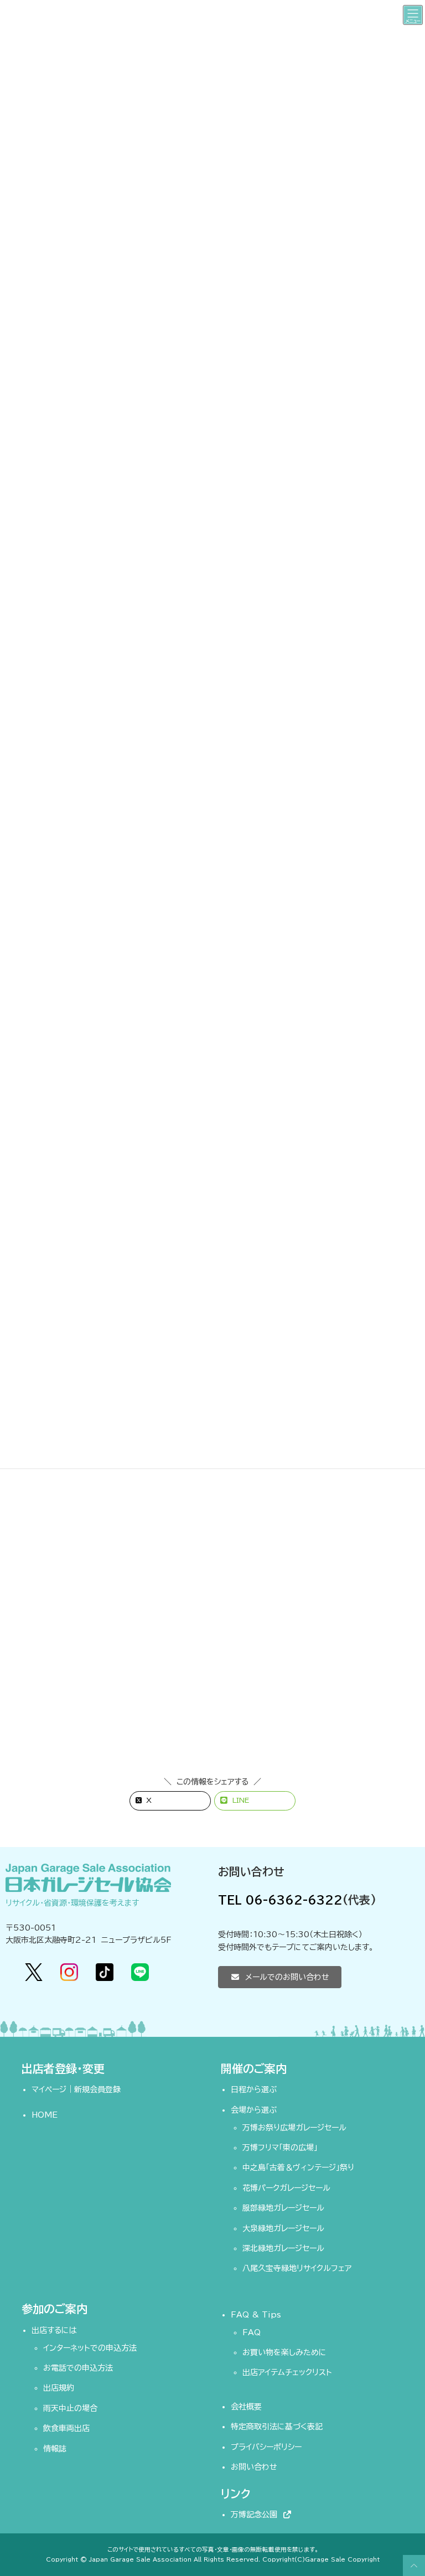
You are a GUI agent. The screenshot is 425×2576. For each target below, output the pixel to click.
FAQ (252, 2332)
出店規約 (59, 2388)
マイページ (49, 2089)
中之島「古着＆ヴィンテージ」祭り (298, 2168)
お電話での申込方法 (78, 2368)
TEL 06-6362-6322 (280, 1900)
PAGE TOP (412, 2565)
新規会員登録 (97, 2089)
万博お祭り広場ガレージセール (294, 2127)
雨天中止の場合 (70, 2408)
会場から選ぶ (254, 2109)
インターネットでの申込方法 (90, 2347)
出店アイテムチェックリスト (287, 2372)
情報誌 (55, 2448)
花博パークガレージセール (286, 2187)
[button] (280, 1977)
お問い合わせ (254, 2467)
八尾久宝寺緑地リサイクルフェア (297, 2268)
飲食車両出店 (66, 2428)
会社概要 (246, 2407)
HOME (45, 2115)
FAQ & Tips (256, 2314)
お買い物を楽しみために (284, 2352)
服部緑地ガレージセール (283, 2208)
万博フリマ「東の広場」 (280, 2148)
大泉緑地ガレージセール (283, 2228)
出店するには (54, 2330)
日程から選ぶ (254, 2089)
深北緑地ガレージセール (283, 2248)
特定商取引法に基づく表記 (277, 2427)
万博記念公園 (256, 2515)
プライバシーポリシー (266, 2446)
